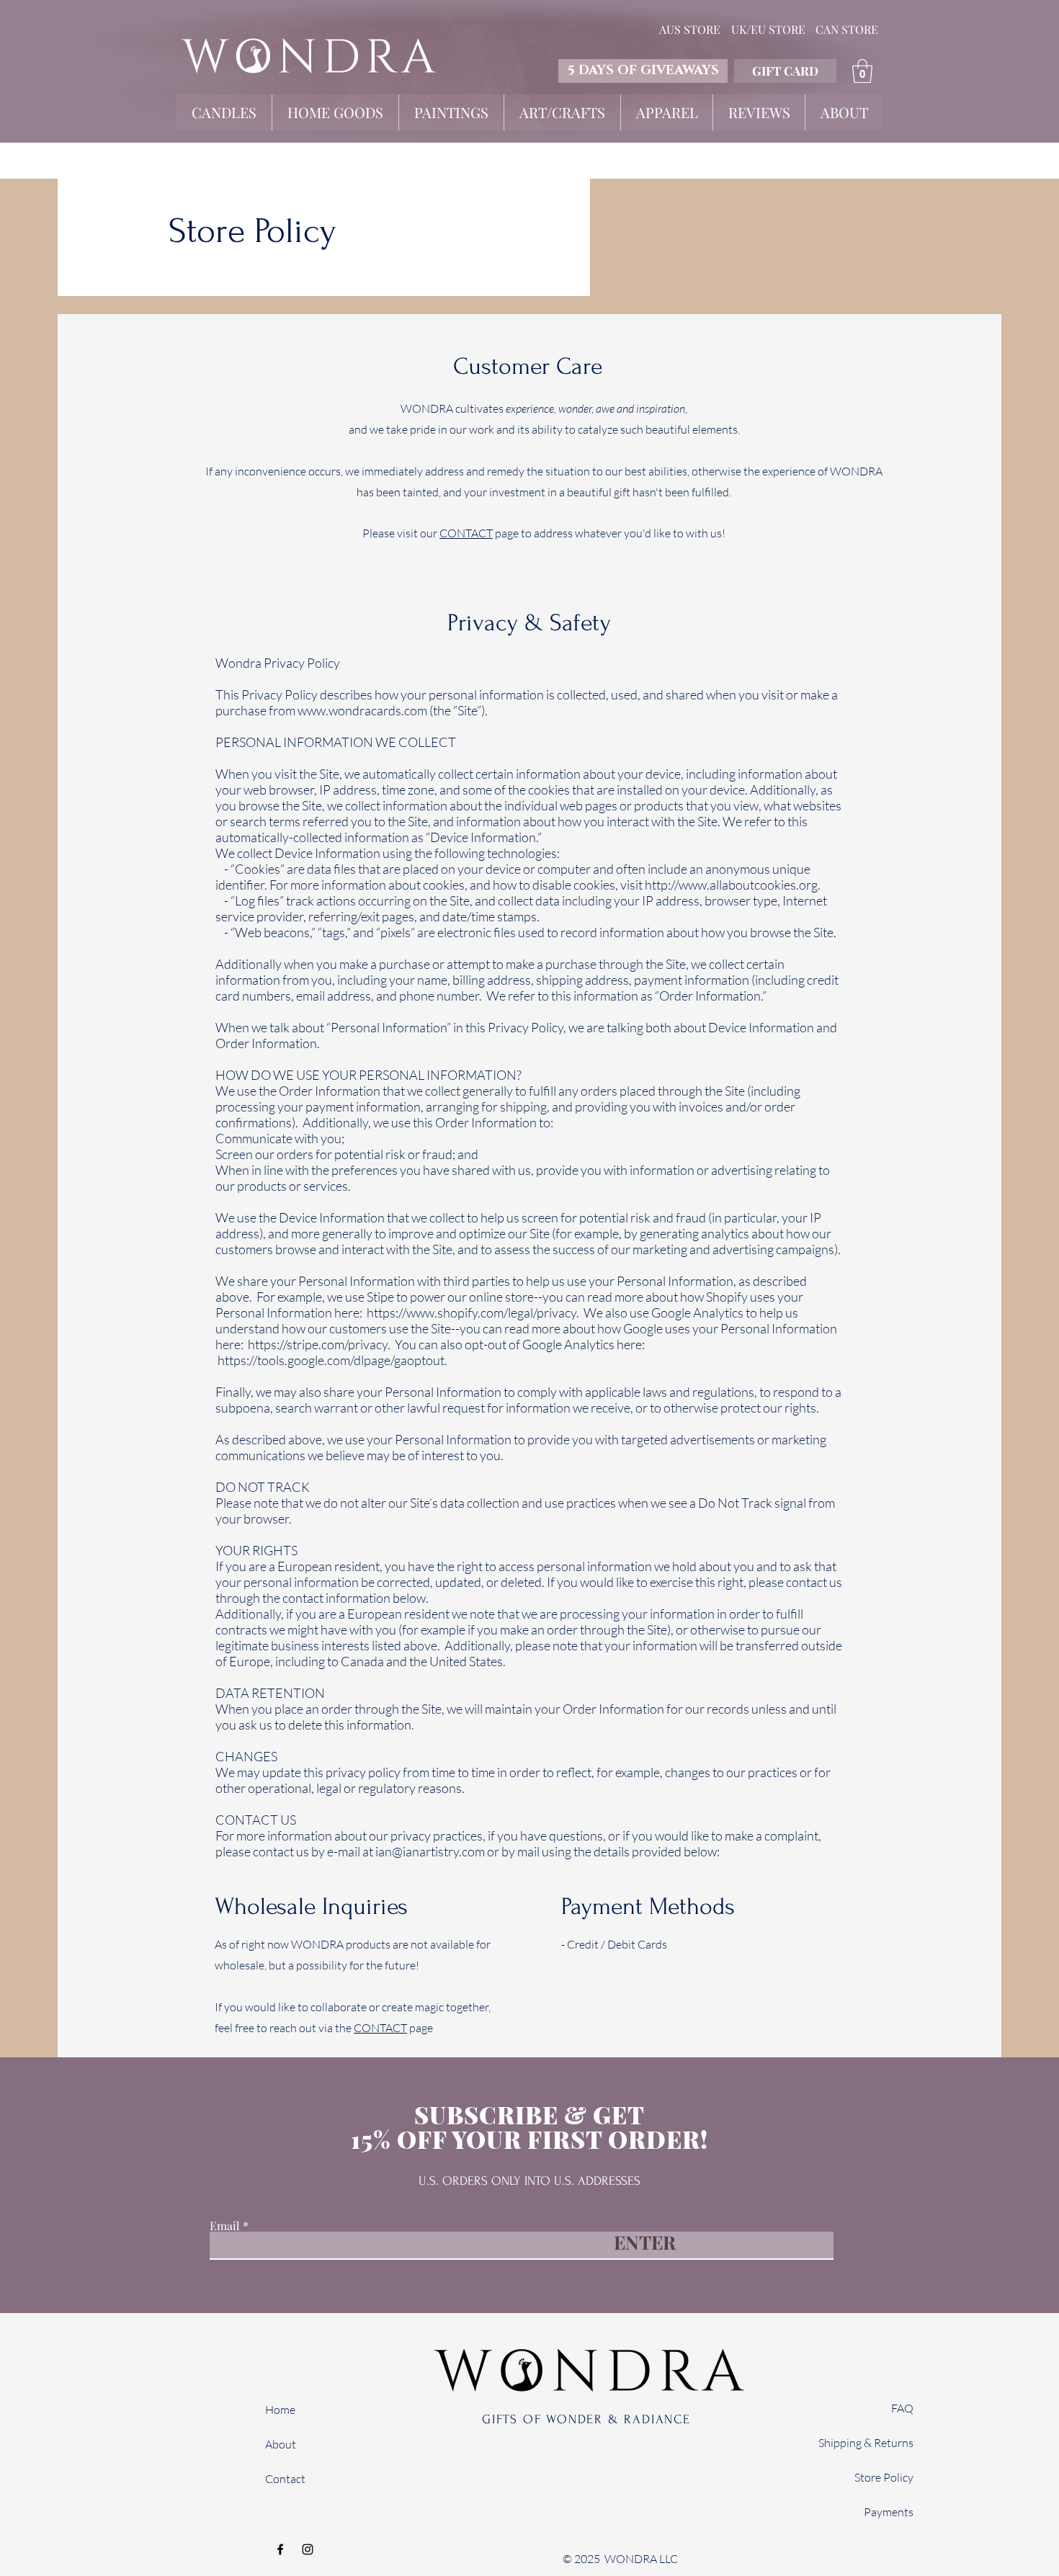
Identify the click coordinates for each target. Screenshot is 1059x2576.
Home (280, 2410)
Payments (889, 2512)
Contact (285, 2479)
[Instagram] (308, 2549)
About (281, 2444)
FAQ (902, 2408)
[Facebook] (280, 2549)
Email (225, 2226)
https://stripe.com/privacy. (319, 1344)
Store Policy (884, 2477)
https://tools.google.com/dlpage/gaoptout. (332, 1360)
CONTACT (466, 533)
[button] (862, 71)
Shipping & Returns (866, 2443)
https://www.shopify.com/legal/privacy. (473, 1312)
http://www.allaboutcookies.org (731, 885)
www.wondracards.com (362, 710)
